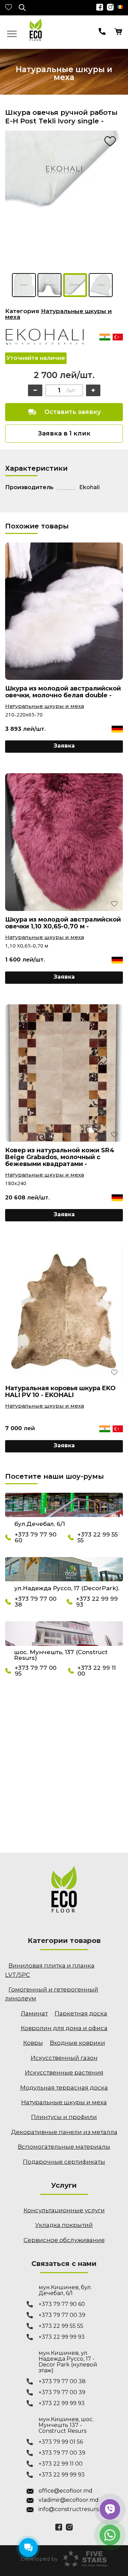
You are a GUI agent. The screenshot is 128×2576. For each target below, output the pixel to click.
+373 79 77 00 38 (35, 1602)
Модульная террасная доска (64, 2088)
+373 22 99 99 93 (97, 1602)
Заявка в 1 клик (64, 433)
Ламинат (34, 2013)
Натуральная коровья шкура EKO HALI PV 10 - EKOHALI (60, 1392)
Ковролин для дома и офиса (64, 2028)
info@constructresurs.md (70, 2509)
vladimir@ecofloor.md (69, 2500)
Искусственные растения (64, 2072)
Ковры (33, 2043)
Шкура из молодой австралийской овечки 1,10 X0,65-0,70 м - (63, 923)
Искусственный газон (64, 2058)
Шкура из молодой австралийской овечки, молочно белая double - (63, 692)
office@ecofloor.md (66, 2491)
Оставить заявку (73, 412)
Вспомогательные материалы (64, 2147)
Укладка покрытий (64, 2225)
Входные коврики (77, 2043)
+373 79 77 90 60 (35, 1538)
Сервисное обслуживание (64, 2240)
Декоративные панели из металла (64, 2132)
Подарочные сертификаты (64, 2162)
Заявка (64, 746)
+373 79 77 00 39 (62, 2315)
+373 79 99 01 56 (61, 2442)
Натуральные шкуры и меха (59, 314)
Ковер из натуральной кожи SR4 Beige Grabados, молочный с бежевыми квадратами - (60, 1157)
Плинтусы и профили (64, 2117)
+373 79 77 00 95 (35, 1671)
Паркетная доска (81, 2013)
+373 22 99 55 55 (98, 1538)
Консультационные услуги (64, 2210)
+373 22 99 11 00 (97, 1671)
